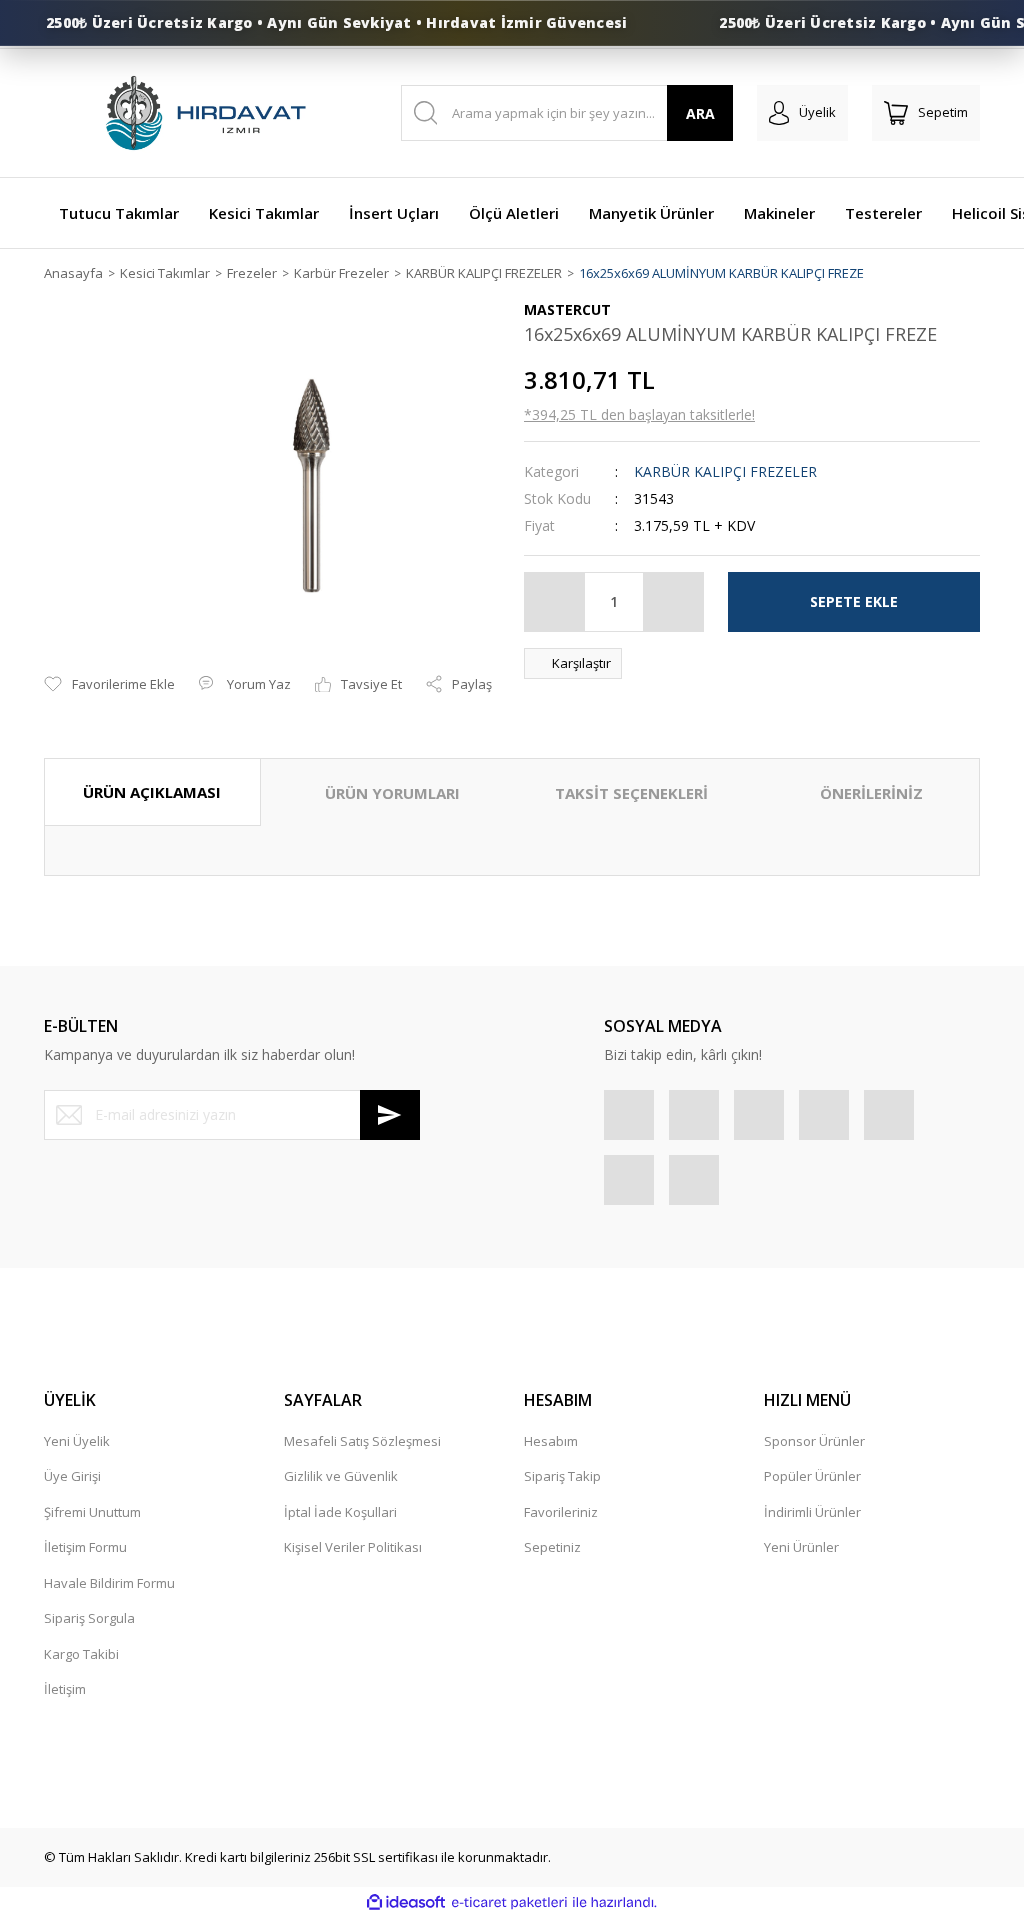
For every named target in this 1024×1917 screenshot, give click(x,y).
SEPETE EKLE (854, 601)
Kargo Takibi (81, 1654)
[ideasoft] (406, 1903)
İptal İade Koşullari (340, 1512)
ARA (700, 113)
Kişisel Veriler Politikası (353, 1547)
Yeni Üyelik (77, 1441)
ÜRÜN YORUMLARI (392, 793)
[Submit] (390, 1115)
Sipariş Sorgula (89, 1618)
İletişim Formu (85, 1547)
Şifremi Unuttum (92, 1512)
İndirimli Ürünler (812, 1512)
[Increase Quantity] (673, 602)
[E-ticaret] (509, 1903)
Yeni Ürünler (801, 1547)
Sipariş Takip (562, 1476)
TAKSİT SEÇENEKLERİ (631, 793)
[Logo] (204, 113)
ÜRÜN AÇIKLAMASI (152, 792)
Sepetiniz (552, 1547)
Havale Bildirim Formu (109, 1583)
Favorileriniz (561, 1512)
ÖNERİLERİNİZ (871, 793)
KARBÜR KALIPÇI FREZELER (725, 471)
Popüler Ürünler (812, 1476)
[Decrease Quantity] (555, 602)
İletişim (65, 1689)
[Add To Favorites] (109, 685)
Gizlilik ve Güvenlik (341, 1476)
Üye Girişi (72, 1476)
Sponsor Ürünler (814, 1441)
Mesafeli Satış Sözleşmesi (362, 1441)
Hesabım (551, 1441)
